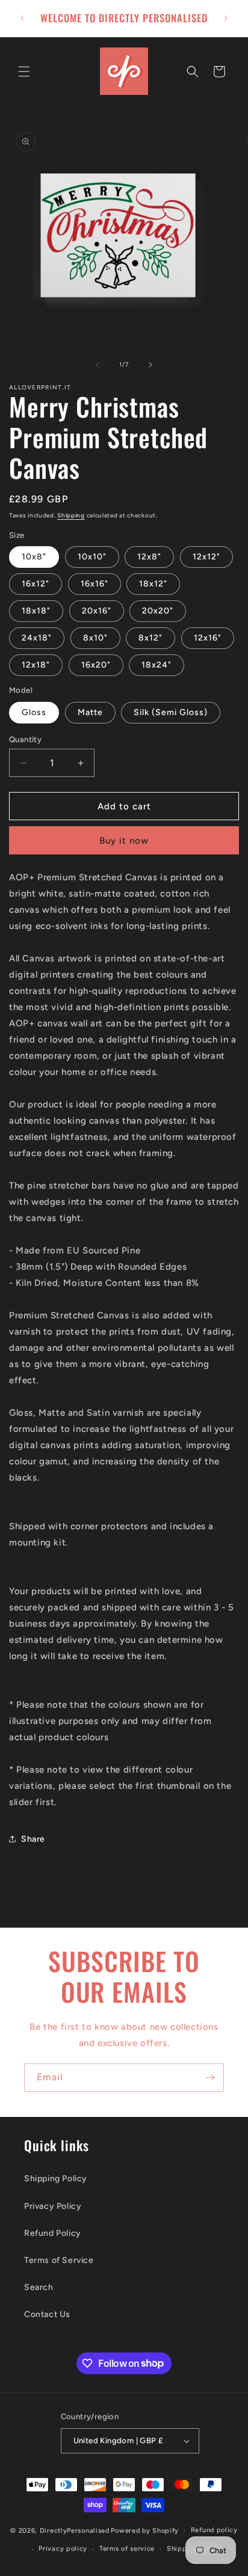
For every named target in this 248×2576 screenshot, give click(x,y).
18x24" (157, 665)
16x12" (36, 584)
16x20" (96, 665)
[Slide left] (98, 365)
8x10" (95, 638)
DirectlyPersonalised (75, 2531)
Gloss (34, 712)
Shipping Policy (56, 2179)
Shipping (71, 515)
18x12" (153, 584)
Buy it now (124, 841)
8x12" (150, 638)
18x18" (36, 611)
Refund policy (214, 2530)
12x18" (36, 665)
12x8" (149, 557)
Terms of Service (59, 2260)
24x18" (37, 638)
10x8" (34, 557)
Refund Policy (53, 2233)
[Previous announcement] (22, 18)
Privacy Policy (53, 2206)
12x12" (206, 557)
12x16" (208, 638)
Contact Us (47, 2314)
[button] (24, 72)
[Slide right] (150, 365)
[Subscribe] (210, 2078)
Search (39, 2287)
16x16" (95, 584)
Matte (90, 712)
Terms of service (127, 2549)
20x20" (158, 611)
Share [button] (33, 1839)
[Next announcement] (226, 18)
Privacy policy (63, 2549)
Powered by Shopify (145, 2531)
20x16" (97, 611)
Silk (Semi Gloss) (171, 712)
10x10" (92, 557)
